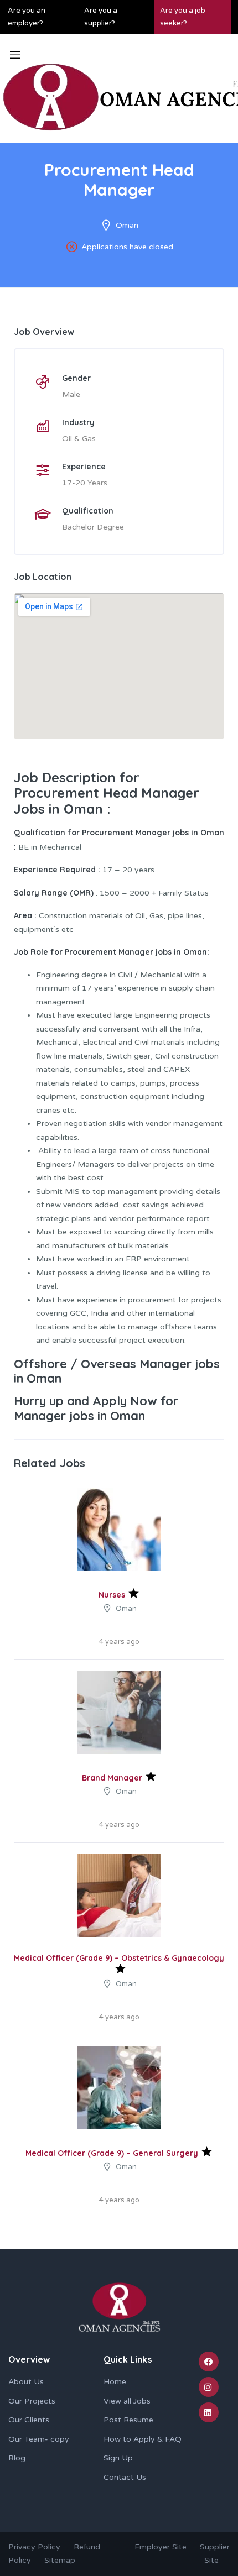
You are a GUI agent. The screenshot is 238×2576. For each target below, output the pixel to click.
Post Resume (128, 2420)
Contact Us (125, 2477)
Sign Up (118, 2458)
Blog (17, 2458)
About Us (26, 2382)
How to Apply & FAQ (143, 2439)
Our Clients (29, 2420)
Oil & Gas (79, 439)
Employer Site (161, 2547)
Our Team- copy (39, 2439)
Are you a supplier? (101, 17)
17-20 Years (85, 483)
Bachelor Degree (93, 527)
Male (71, 394)
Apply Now (125, 1401)
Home (115, 2382)
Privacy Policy (34, 2547)
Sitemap (60, 2560)
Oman (127, 225)
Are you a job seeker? (183, 17)
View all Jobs (127, 2401)
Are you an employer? (27, 17)
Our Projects (32, 2401)
